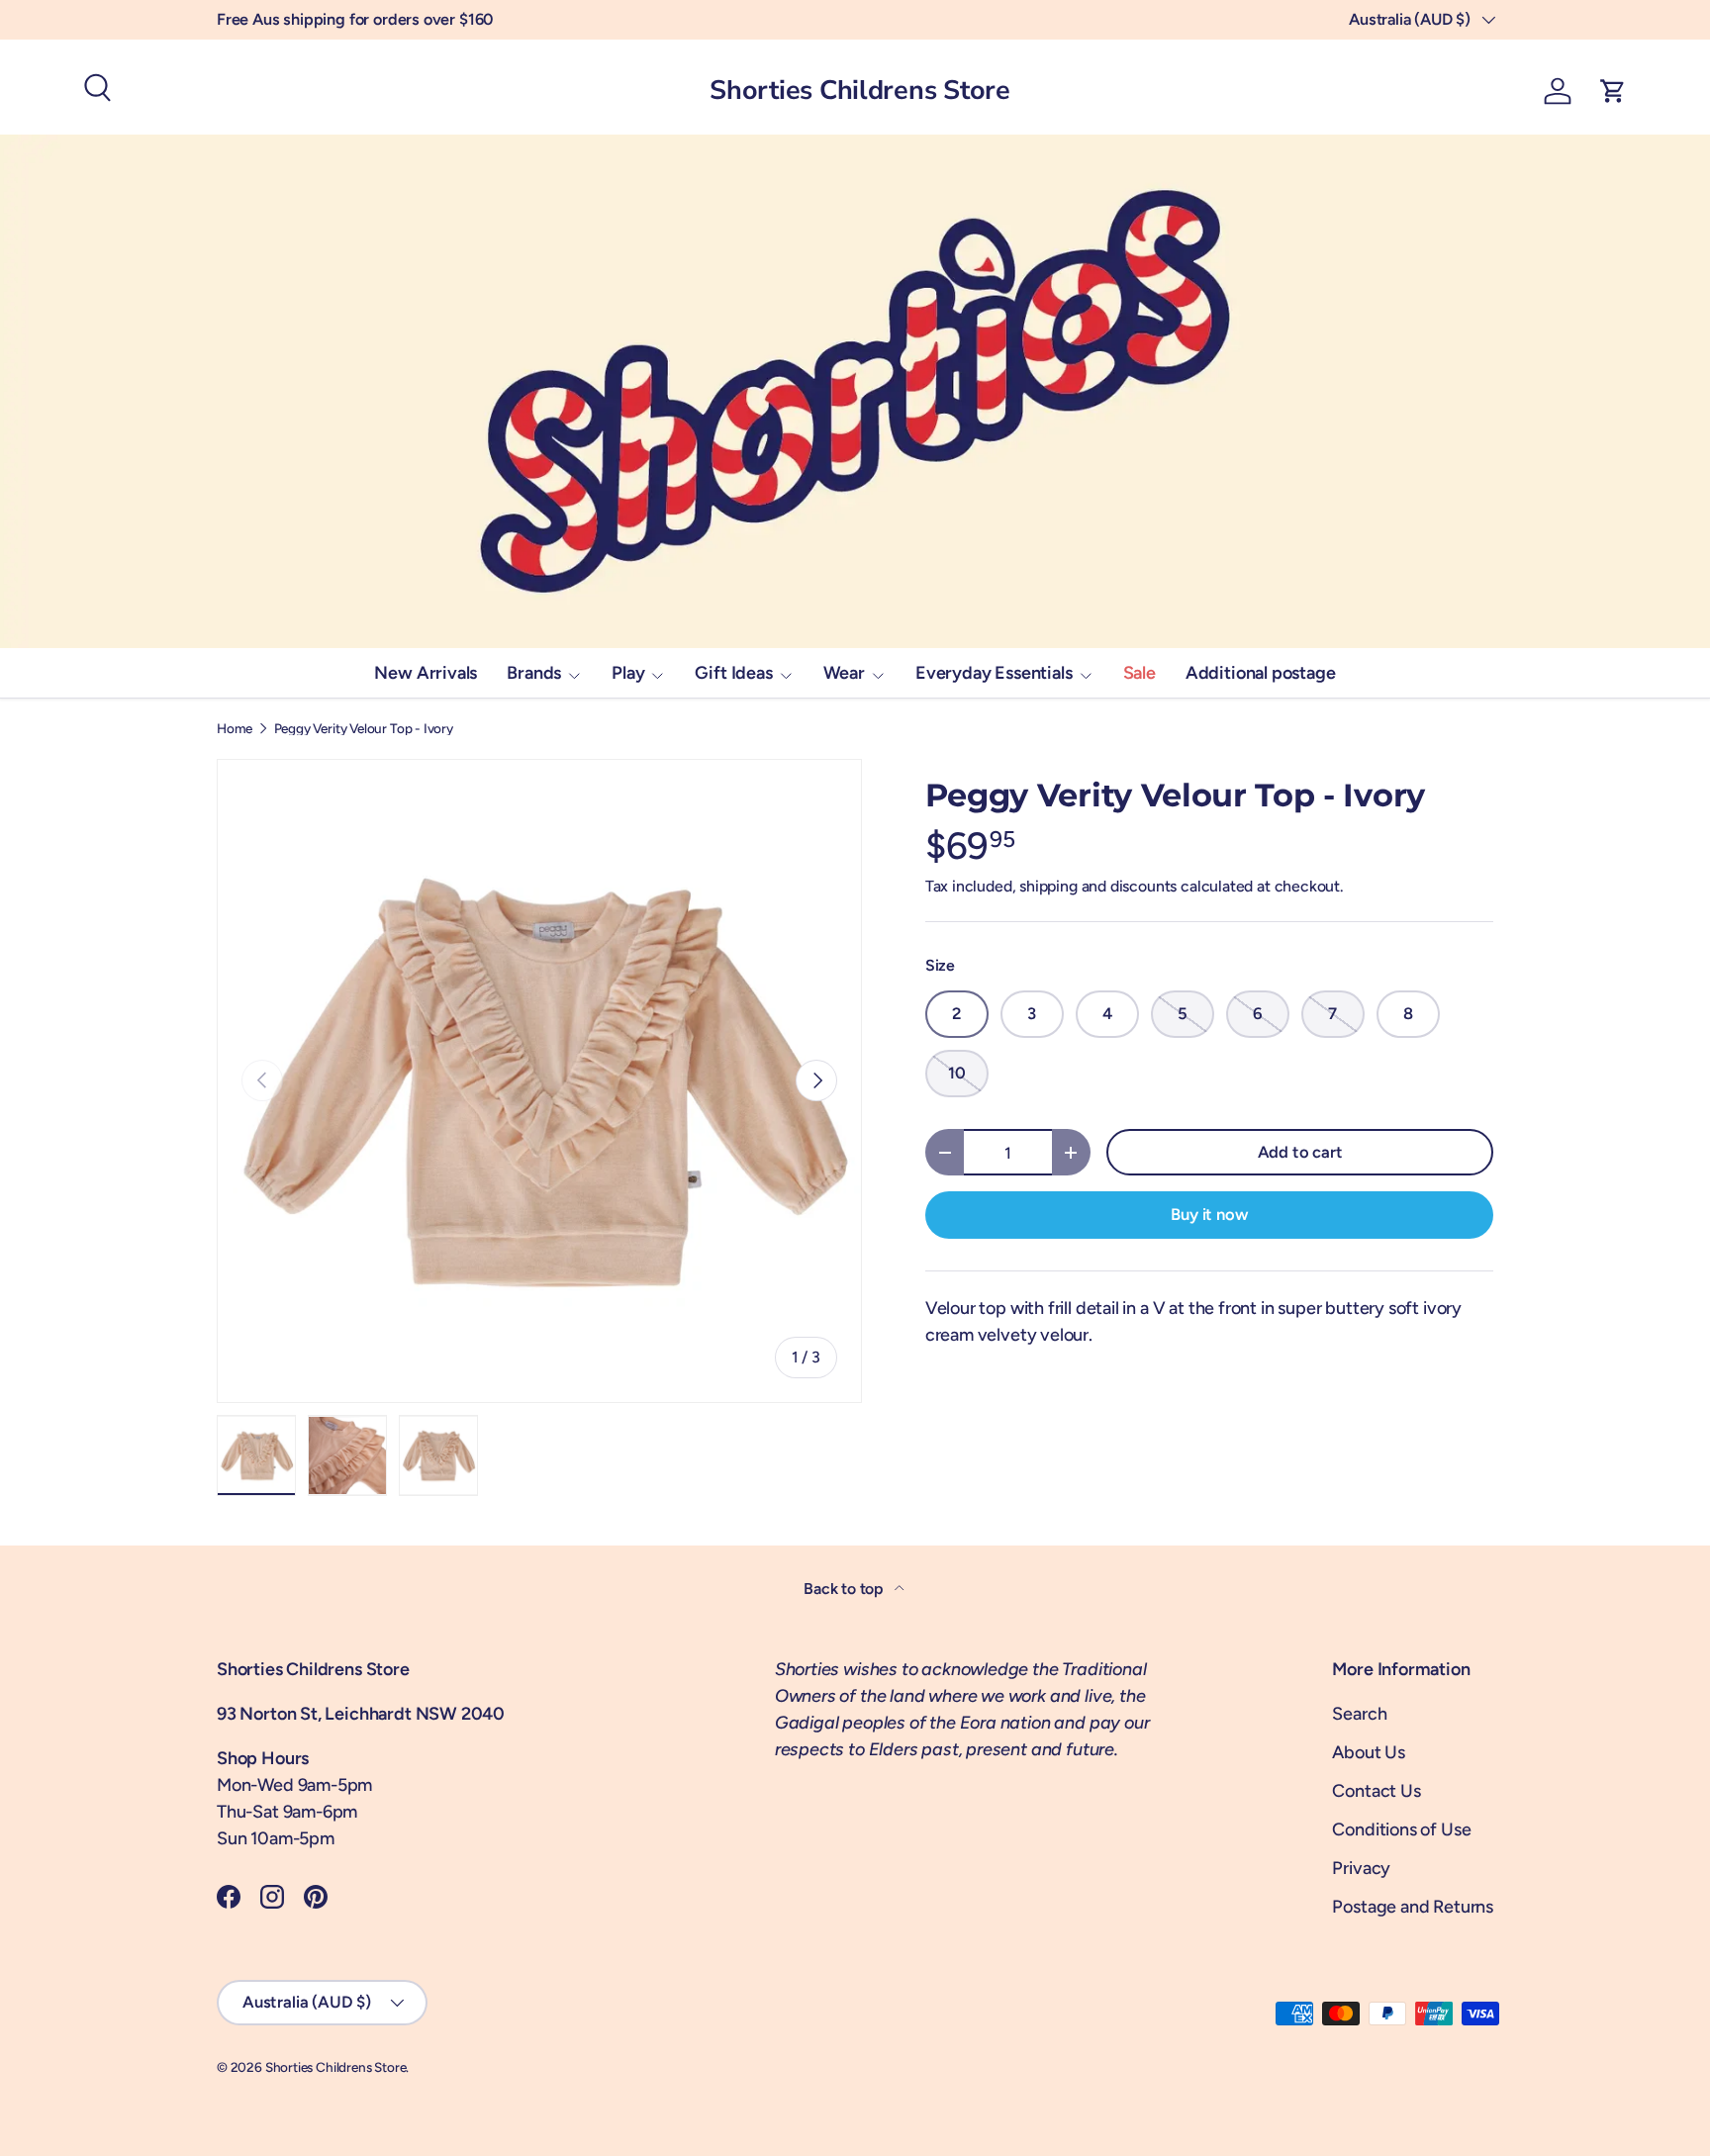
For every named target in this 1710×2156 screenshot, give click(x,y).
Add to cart (1300, 1152)
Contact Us (1376, 1791)
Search (1359, 1714)
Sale (1140, 673)
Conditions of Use (1401, 1829)
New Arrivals (426, 673)
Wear (844, 673)
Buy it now (1209, 1214)
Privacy (1361, 1868)
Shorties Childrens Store (336, 2067)
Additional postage (1261, 673)
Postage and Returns (1413, 1907)
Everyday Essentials (994, 673)
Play (628, 673)
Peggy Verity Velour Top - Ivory (364, 729)
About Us (1369, 1752)
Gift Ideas (733, 673)
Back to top (845, 1589)
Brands (534, 673)
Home (235, 729)
